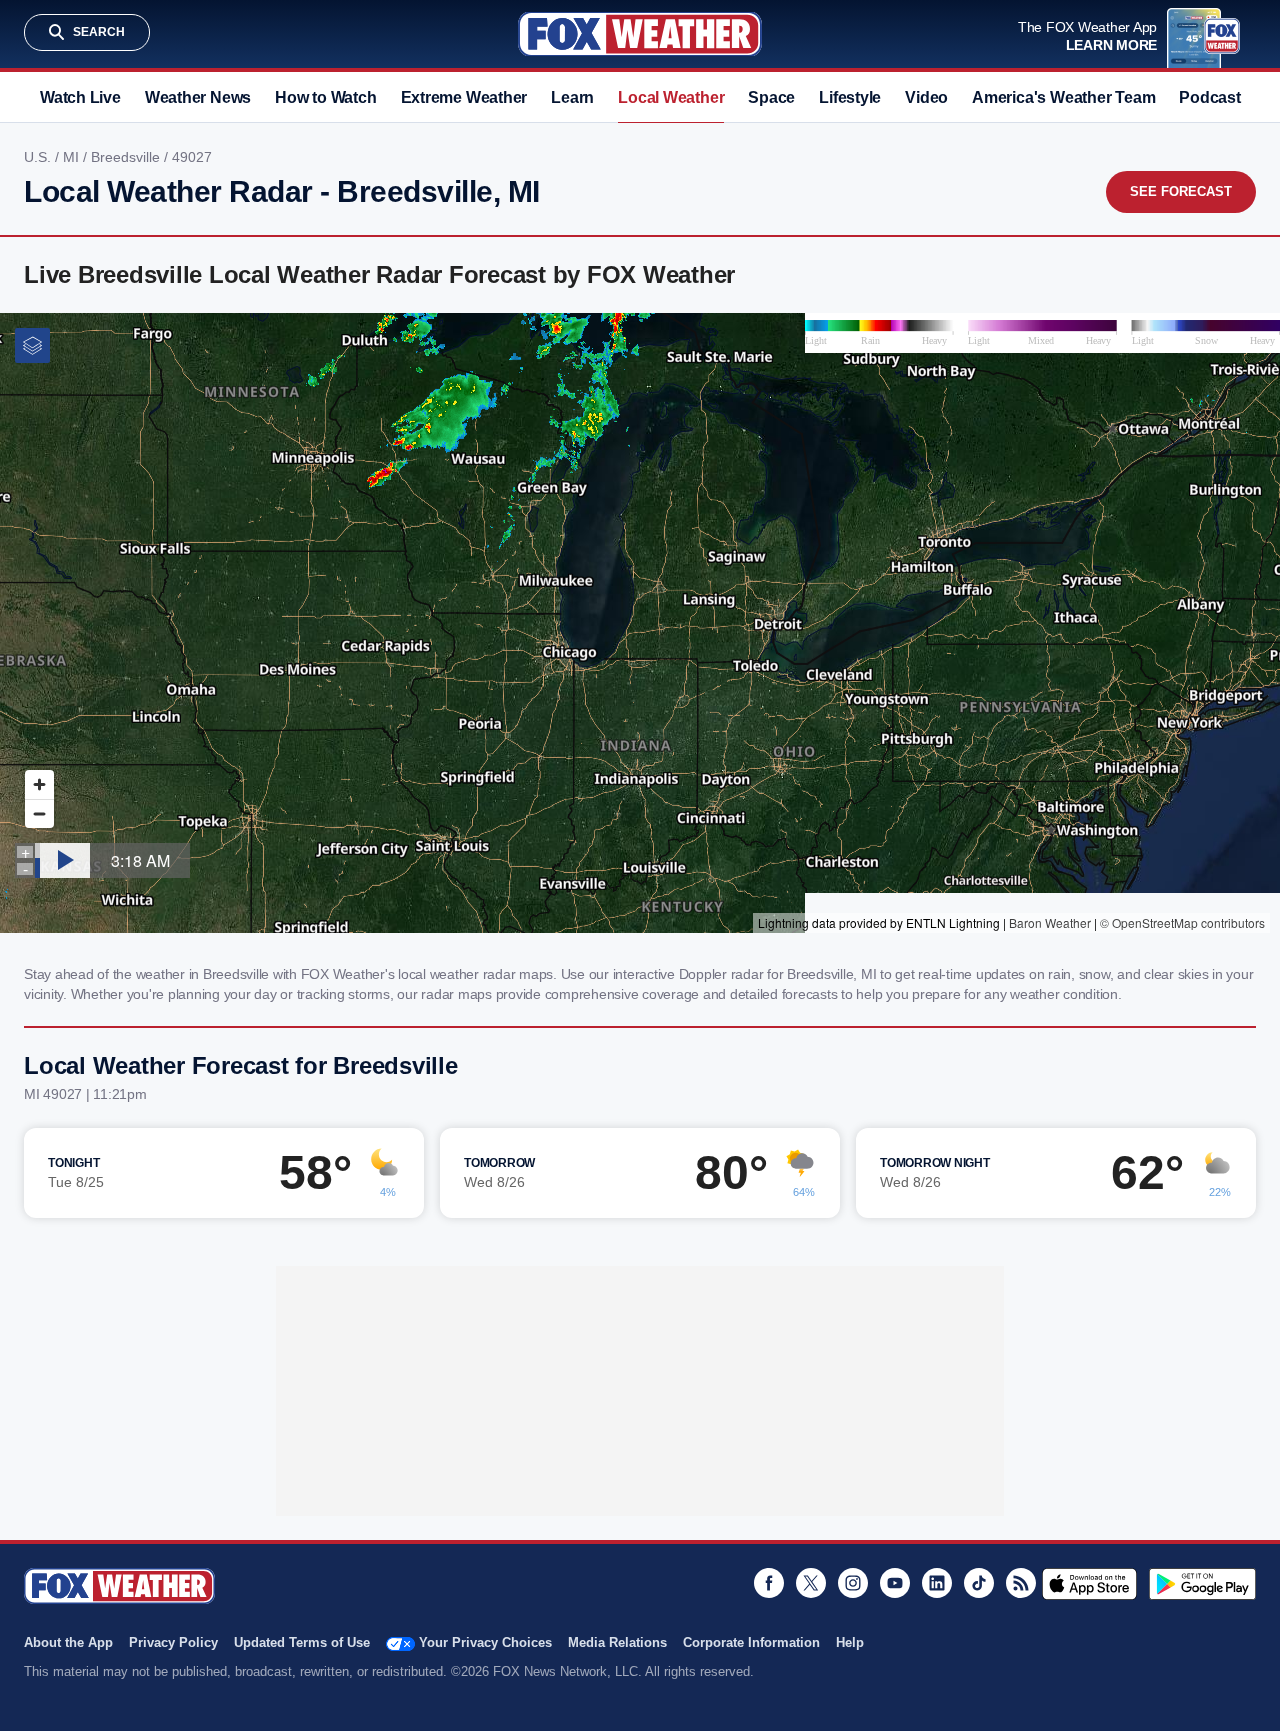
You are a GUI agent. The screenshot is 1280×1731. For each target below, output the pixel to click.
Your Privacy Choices (485, 1642)
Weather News (198, 97)
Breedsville (127, 157)
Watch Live (80, 97)
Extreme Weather (464, 97)
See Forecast (1181, 191)
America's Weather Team (1063, 97)
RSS (1021, 1583)
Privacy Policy (173, 1642)
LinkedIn (937, 1583)
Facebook (769, 1583)
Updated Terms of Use (302, 1642)
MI (73, 157)
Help (850, 1642)
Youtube (895, 1583)
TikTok (979, 1583)
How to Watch (325, 97)
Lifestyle (850, 97)
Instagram (853, 1583)
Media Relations (617, 1642)
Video (926, 97)
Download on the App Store (1089, 1584)
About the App (68, 1642)
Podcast (1209, 97)
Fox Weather (640, 34)
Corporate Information (751, 1642)
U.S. (39, 157)
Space (771, 97)
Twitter (811, 1583)
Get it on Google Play (1202, 1584)
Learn (572, 97)
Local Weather (671, 97)
